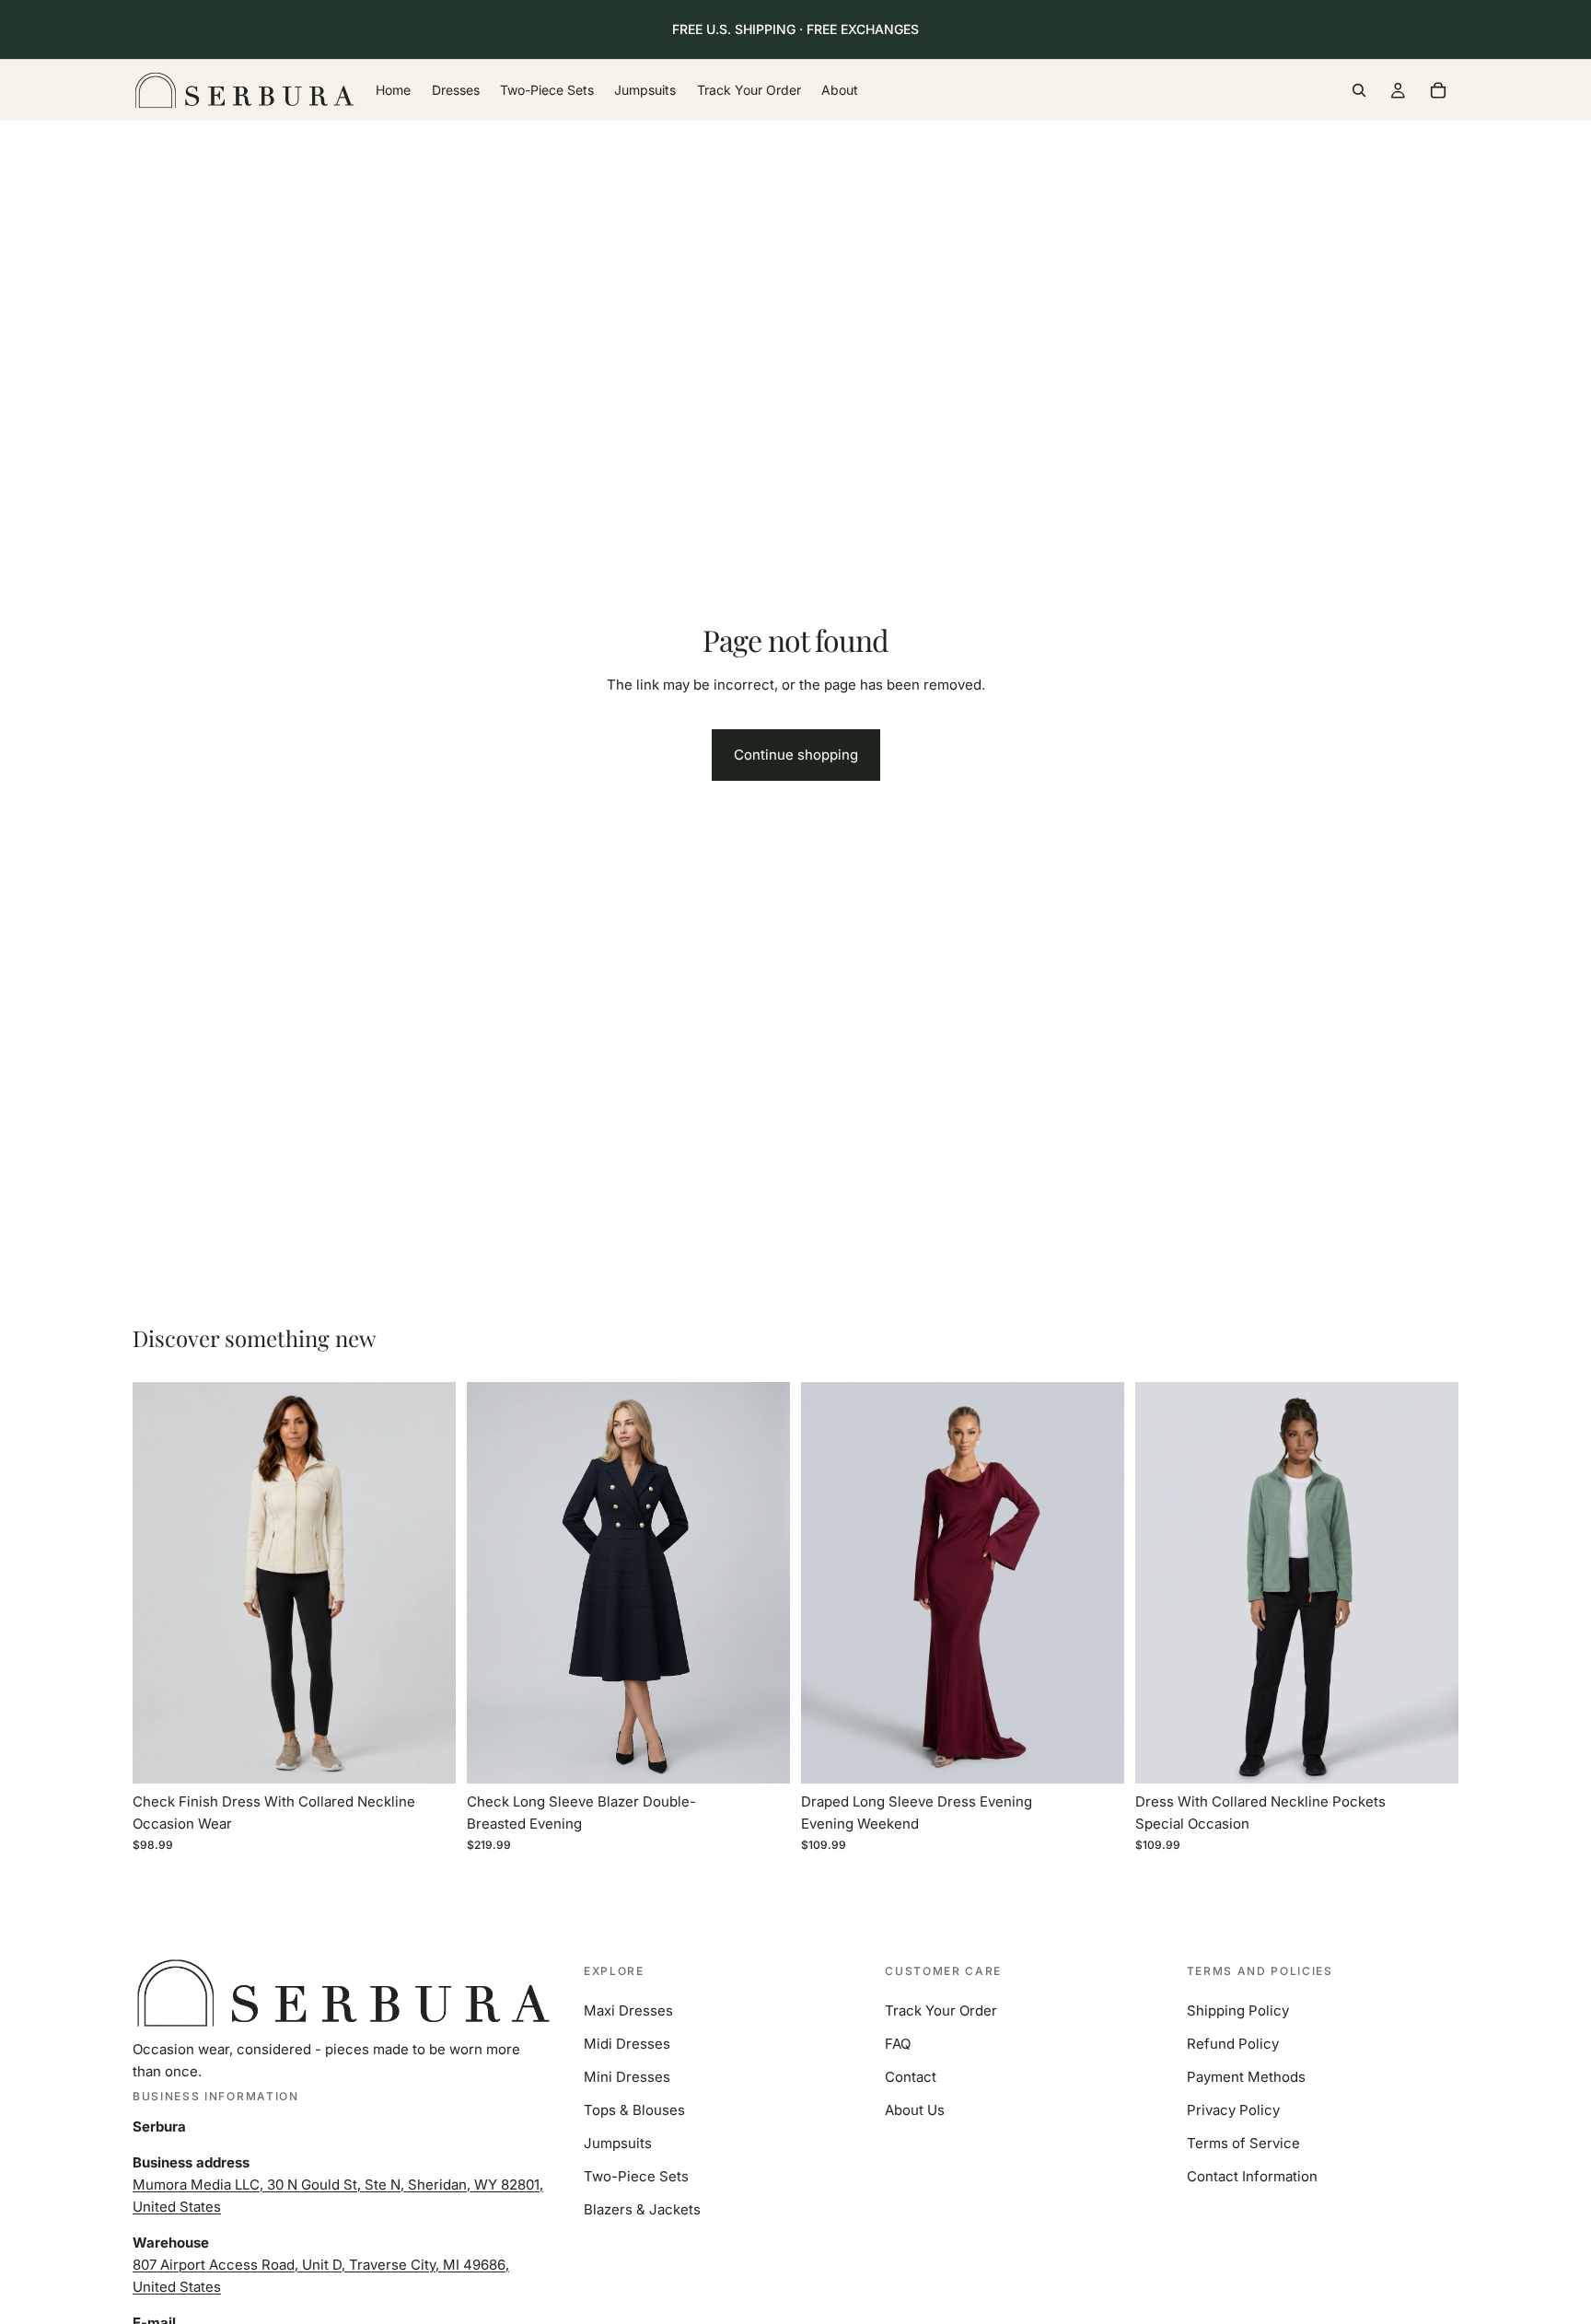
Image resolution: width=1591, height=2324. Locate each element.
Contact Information (1252, 2176)
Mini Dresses (627, 2077)
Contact (911, 2077)
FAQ (898, 2044)
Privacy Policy (1233, 2110)
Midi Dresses (627, 2044)
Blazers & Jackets (642, 2209)
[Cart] (1438, 90)
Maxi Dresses (628, 2010)
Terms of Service (1243, 2143)
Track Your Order (941, 2010)
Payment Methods (1246, 2077)
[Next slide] (428, 1583)
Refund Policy (1233, 2044)
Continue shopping (796, 755)
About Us (915, 2110)
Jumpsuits (618, 2143)
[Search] (1359, 90)
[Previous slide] (160, 1583)
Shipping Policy (1238, 2010)
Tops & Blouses (634, 2110)
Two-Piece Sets (636, 2176)
